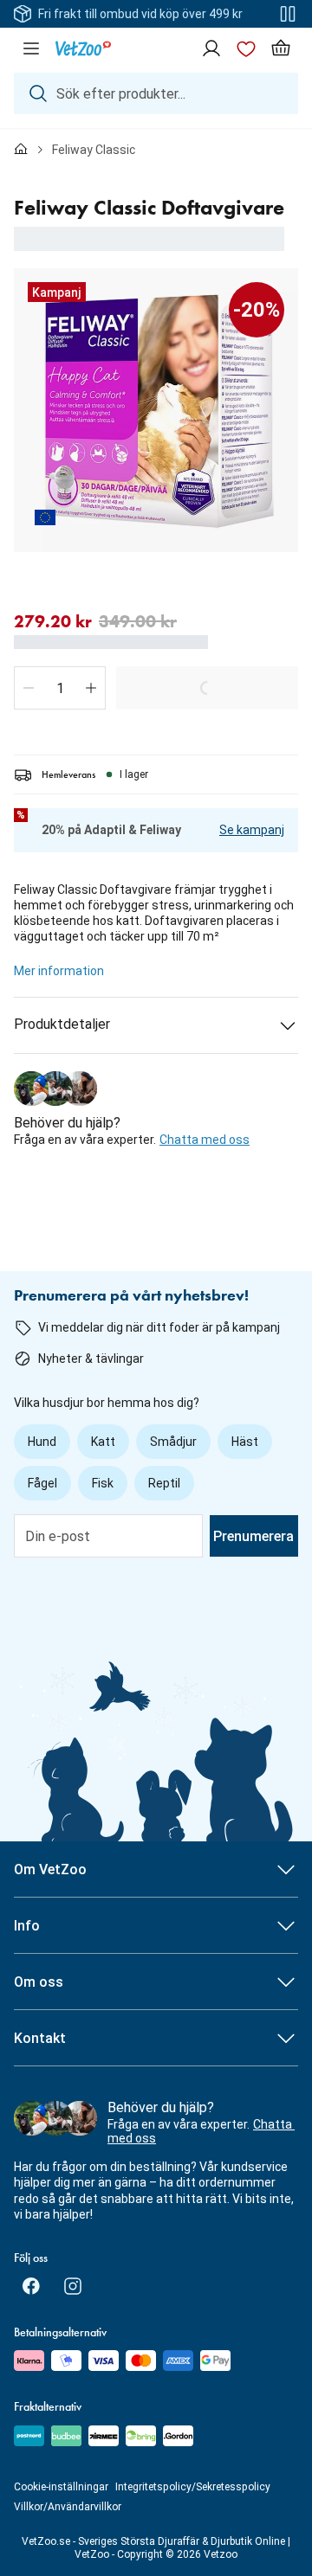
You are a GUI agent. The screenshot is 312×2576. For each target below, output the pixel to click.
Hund (42, 1442)
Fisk (103, 1483)
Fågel (42, 1483)
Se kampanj (252, 830)
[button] (29, 688)
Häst (245, 1442)
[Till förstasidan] (21, 150)
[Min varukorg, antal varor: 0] (281, 48)
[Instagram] (73, 2286)
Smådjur (173, 1442)
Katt (103, 1442)
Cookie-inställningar (61, 2487)
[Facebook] (31, 2286)
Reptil (164, 1483)
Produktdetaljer (62, 1024)
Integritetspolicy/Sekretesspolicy (193, 2487)
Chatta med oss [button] (205, 1140)
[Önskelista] (246, 48)
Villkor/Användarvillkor (68, 2507)
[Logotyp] (83, 48)
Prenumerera (253, 1536)
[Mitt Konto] (211, 48)
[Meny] (31, 48)
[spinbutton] (60, 688)
